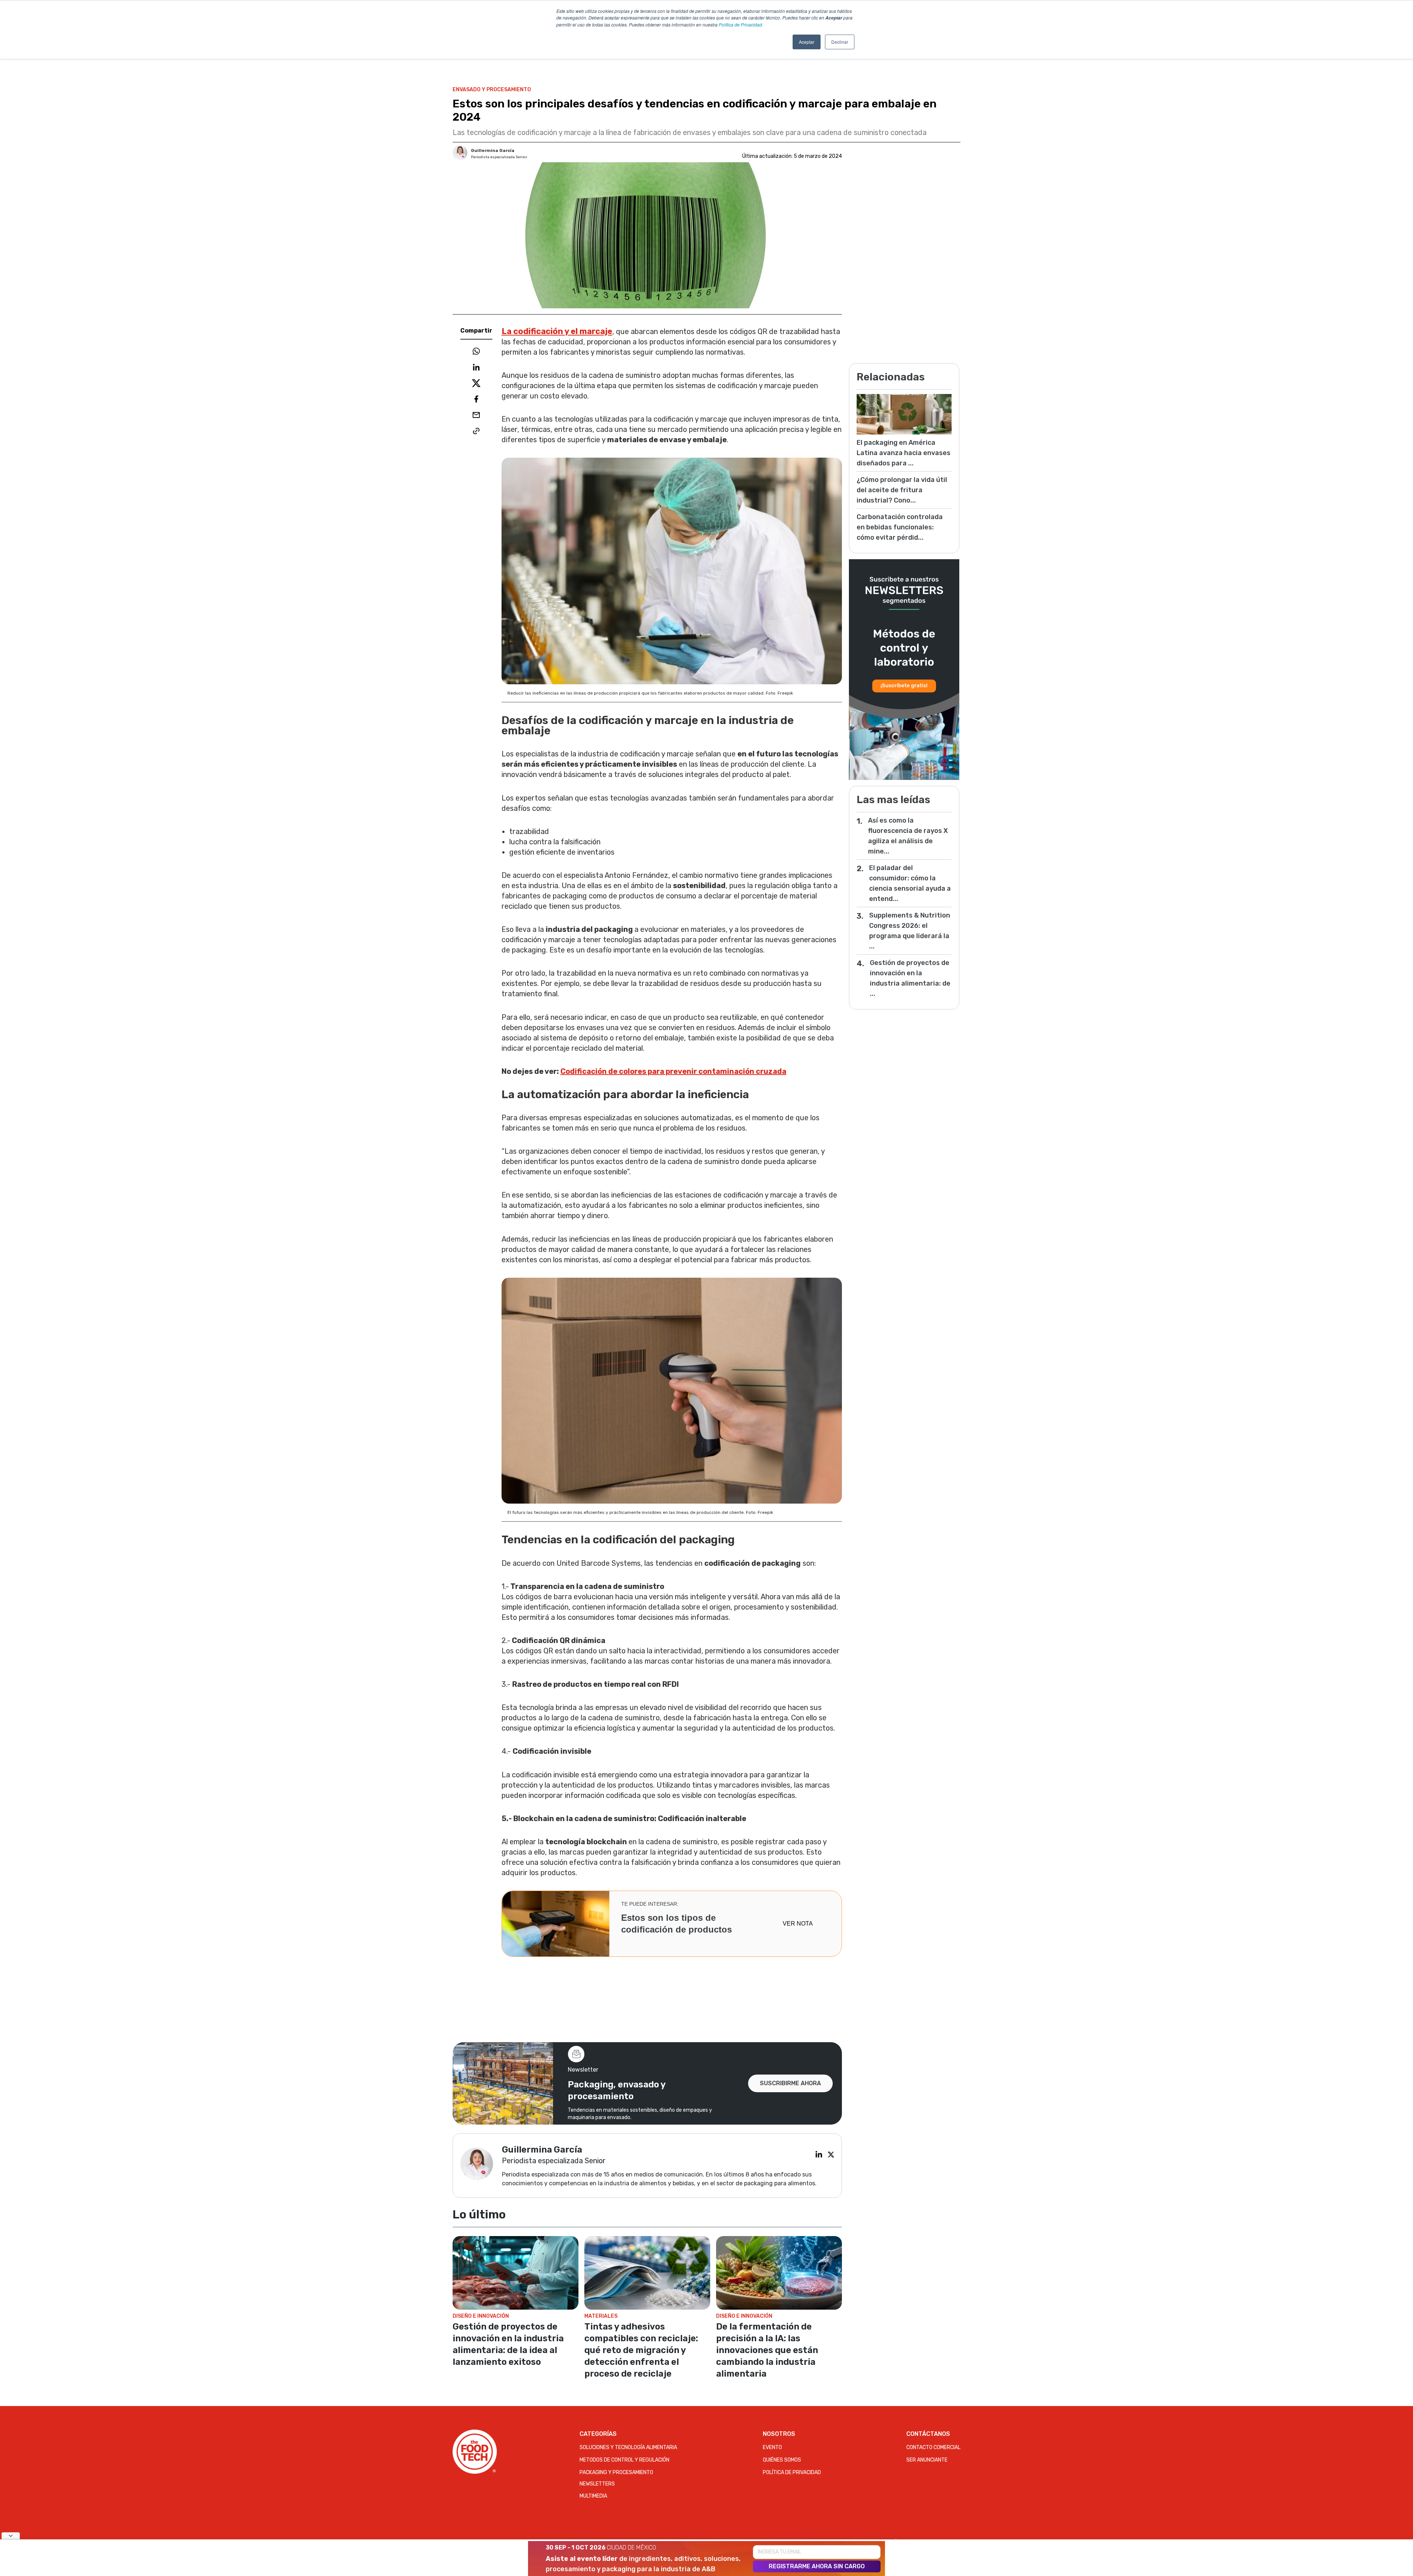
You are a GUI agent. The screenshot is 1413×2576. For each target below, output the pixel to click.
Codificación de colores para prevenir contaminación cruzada (673, 1071)
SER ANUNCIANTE (927, 2460)
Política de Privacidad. (741, 24)
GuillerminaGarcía (493, 150)
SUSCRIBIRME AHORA (790, 2083)
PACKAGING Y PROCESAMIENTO (616, 2472)
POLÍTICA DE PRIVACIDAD (792, 2472)
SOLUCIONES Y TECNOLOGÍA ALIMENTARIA (628, 2447)
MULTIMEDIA (593, 2496)
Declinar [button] (840, 42)
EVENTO (772, 2447)
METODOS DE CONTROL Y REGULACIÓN (624, 2460)
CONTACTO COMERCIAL (933, 2447)
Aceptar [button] (807, 42)
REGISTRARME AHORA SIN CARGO (817, 2566)
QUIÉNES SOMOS (782, 2460)
